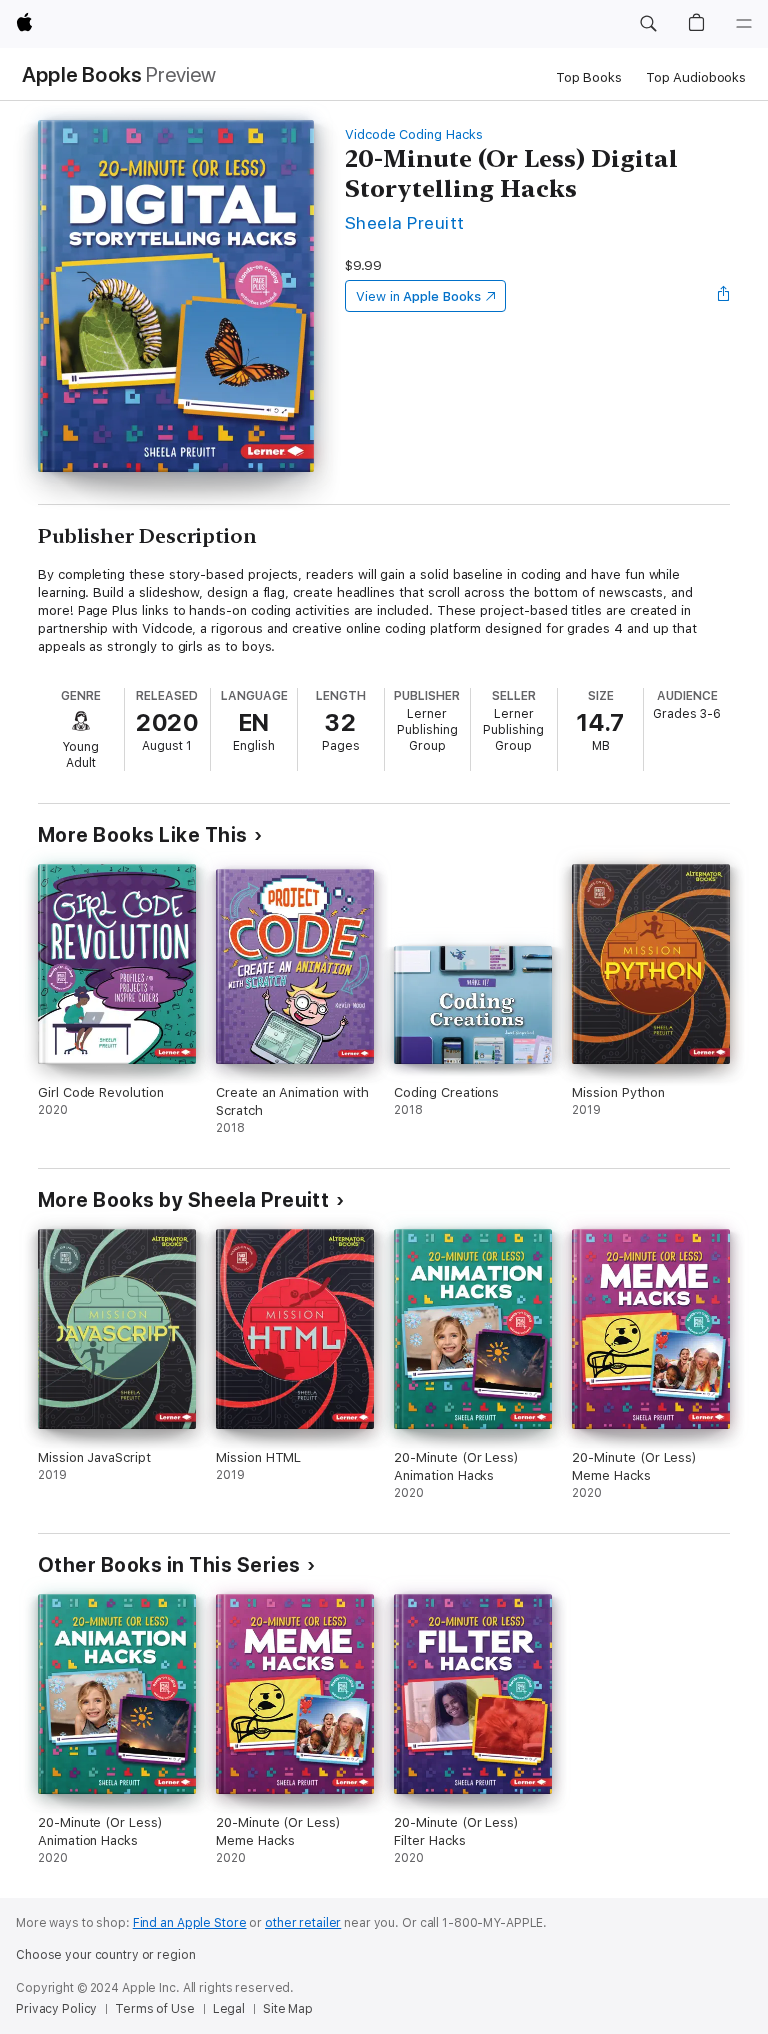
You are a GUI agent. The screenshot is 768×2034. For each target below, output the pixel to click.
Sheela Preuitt (405, 222)
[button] (648, 24)
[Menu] (744, 24)
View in (418, 296)
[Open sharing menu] (724, 296)
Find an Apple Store (190, 1923)
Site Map (288, 2009)
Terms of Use (155, 2009)
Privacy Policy (56, 2009)
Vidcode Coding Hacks (414, 134)
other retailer (303, 1923)
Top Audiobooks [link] (696, 77)
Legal (229, 2009)
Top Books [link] (589, 77)
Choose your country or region (106, 1955)
